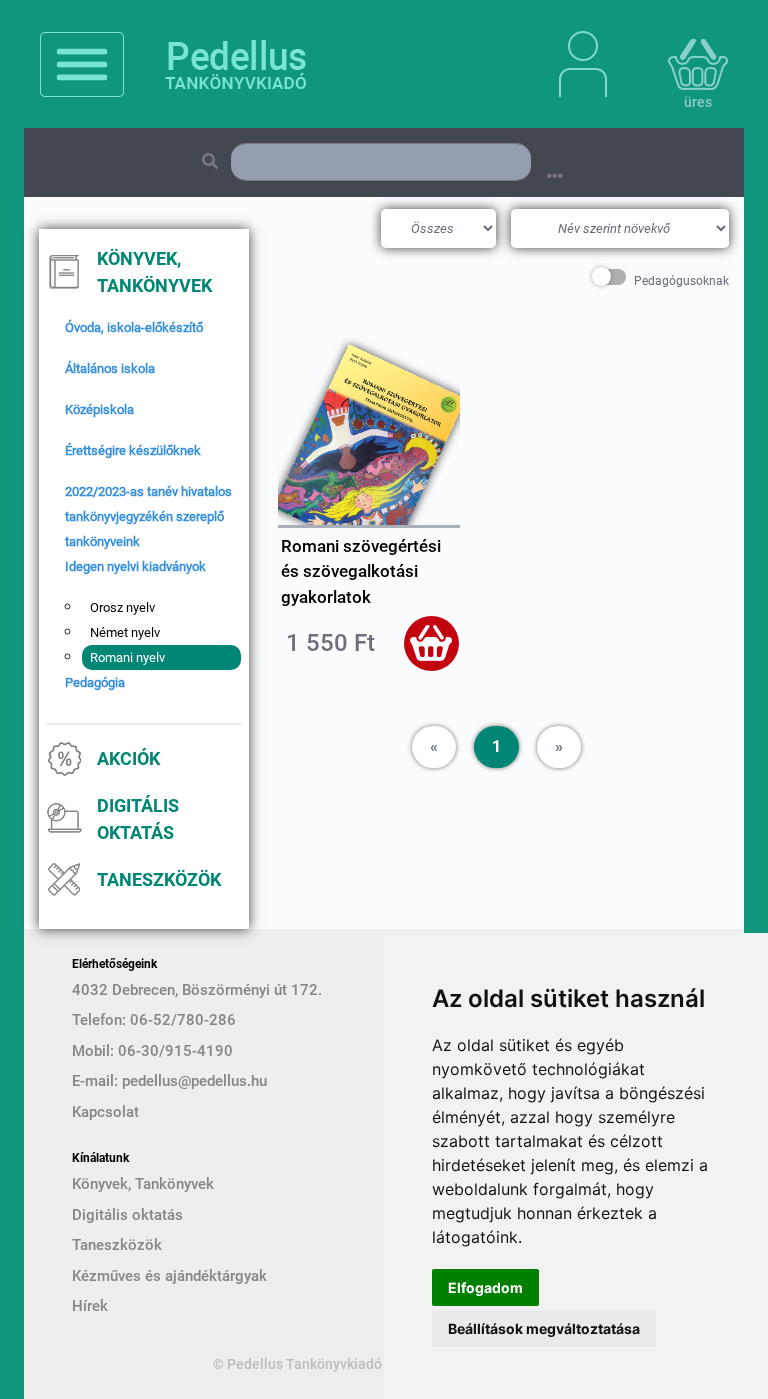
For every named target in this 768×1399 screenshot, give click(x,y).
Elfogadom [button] (485, 1287)
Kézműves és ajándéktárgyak (169, 1276)
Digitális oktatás (138, 819)
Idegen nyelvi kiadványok (135, 566)
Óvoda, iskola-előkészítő (134, 327)
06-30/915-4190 (175, 1051)
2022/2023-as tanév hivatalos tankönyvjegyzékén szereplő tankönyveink (148, 516)
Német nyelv (125, 632)
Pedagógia (95, 682)
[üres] (674, 64)
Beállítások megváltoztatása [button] (544, 1328)
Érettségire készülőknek (133, 450)
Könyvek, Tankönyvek (154, 272)
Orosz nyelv (122, 607)
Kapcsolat (105, 1112)
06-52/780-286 (183, 1020)
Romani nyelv (127, 657)
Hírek (90, 1306)
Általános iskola (110, 368)
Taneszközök (159, 879)
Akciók (128, 758)
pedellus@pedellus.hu (194, 1081)
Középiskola (99, 409)
